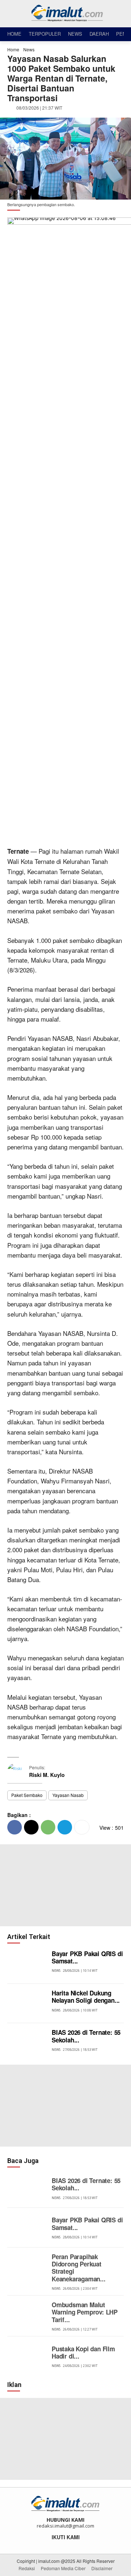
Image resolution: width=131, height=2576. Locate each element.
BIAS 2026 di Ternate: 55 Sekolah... (86, 2036)
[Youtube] (80, 2545)
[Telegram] (65, 1827)
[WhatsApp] (48, 1827)
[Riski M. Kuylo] (18, 1771)
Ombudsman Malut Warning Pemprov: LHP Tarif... (85, 2312)
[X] (31, 1827)
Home (13, 49)
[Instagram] (61, 2545)
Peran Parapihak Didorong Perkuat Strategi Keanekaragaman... (79, 2268)
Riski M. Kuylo (47, 1775)
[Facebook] (15, 1827)
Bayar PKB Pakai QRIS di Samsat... (87, 1957)
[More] (82, 1827)
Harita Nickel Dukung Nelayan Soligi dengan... (86, 1997)
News (29, 49)
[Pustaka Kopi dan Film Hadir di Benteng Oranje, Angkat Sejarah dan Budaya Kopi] (28, 2356)
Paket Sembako (27, 1795)
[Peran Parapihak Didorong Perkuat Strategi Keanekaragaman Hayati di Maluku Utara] (28, 2267)
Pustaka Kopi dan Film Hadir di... (83, 2352)
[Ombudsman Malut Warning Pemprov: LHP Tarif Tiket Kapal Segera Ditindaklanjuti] (28, 2315)
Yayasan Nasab (68, 1795)
